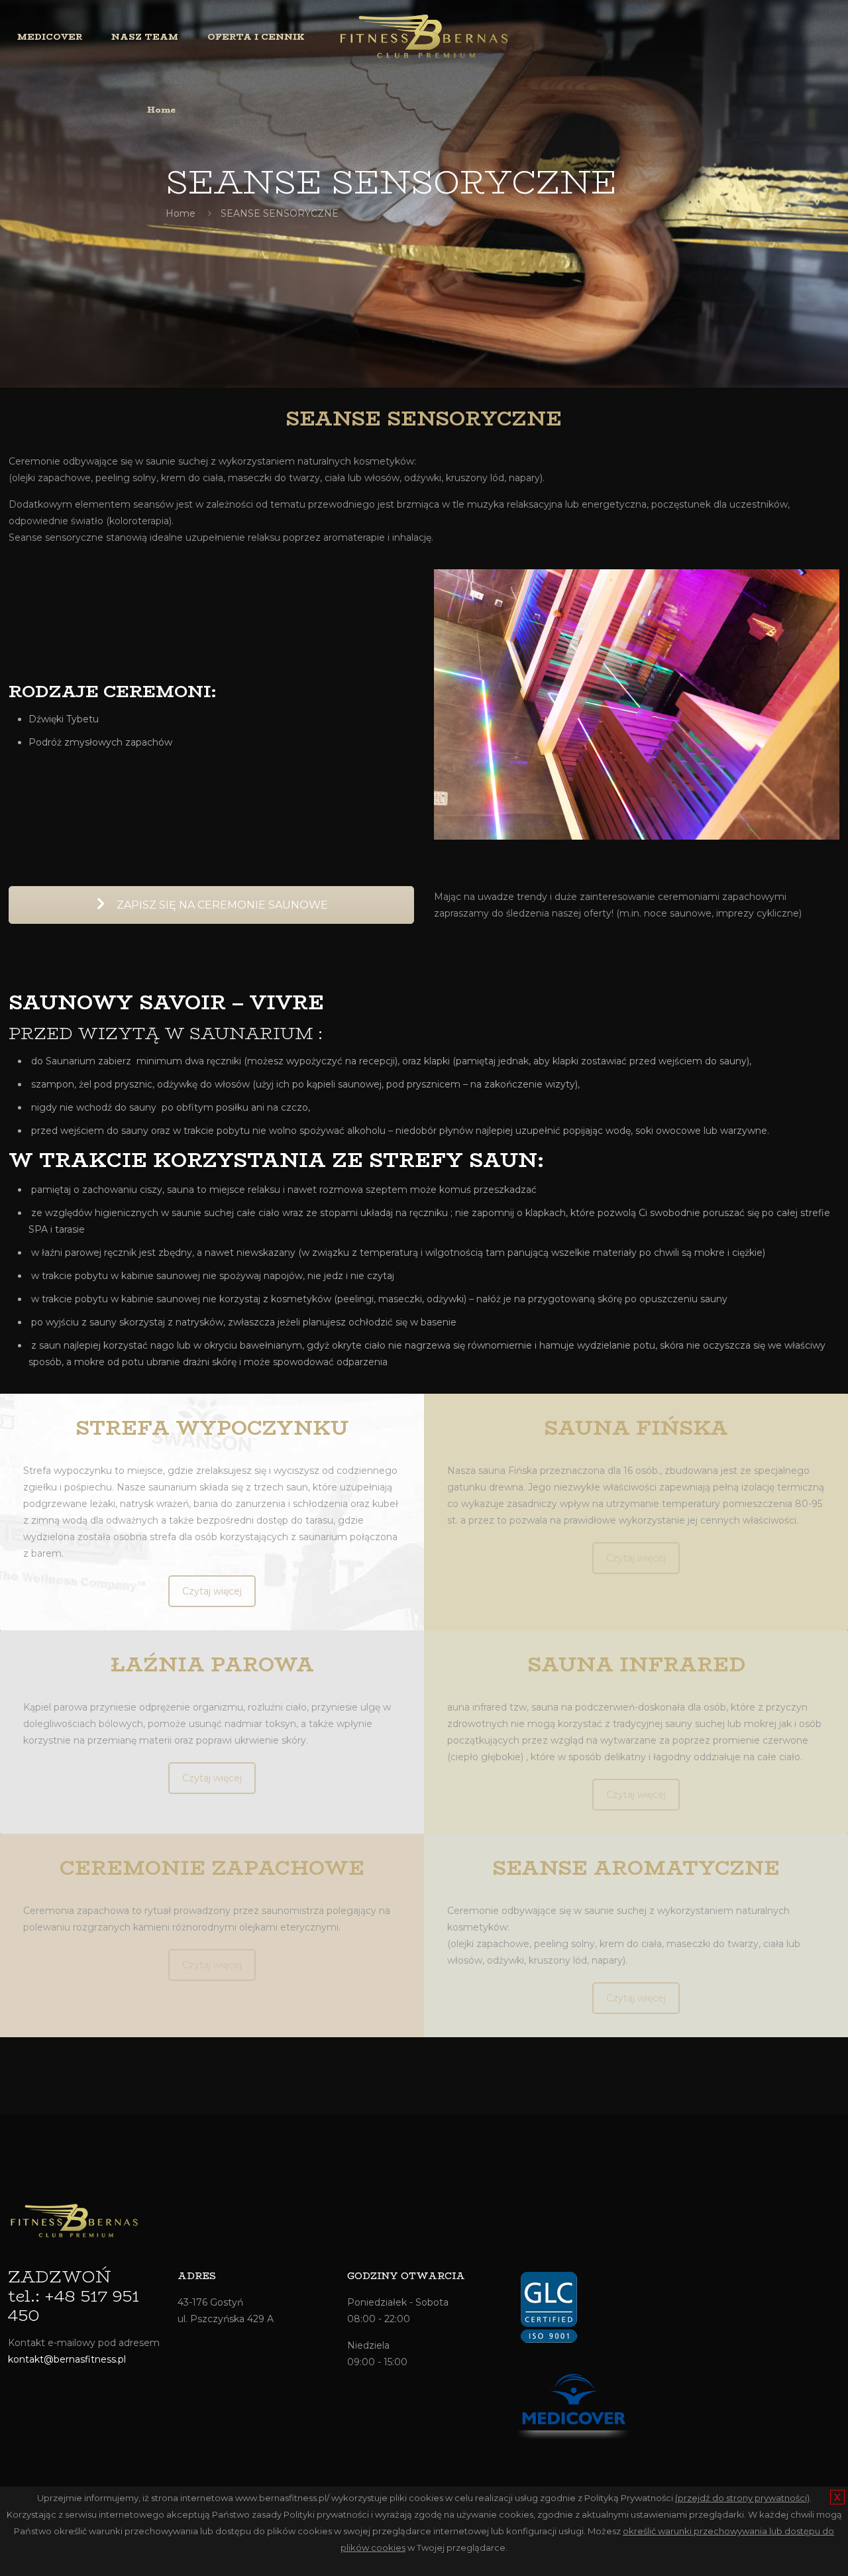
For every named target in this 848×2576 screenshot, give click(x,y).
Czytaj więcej (212, 1591)
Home (181, 213)
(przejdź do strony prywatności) (742, 2498)
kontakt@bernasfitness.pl (67, 2359)
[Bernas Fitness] (424, 36)
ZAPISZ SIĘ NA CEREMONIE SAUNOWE (221, 905)
